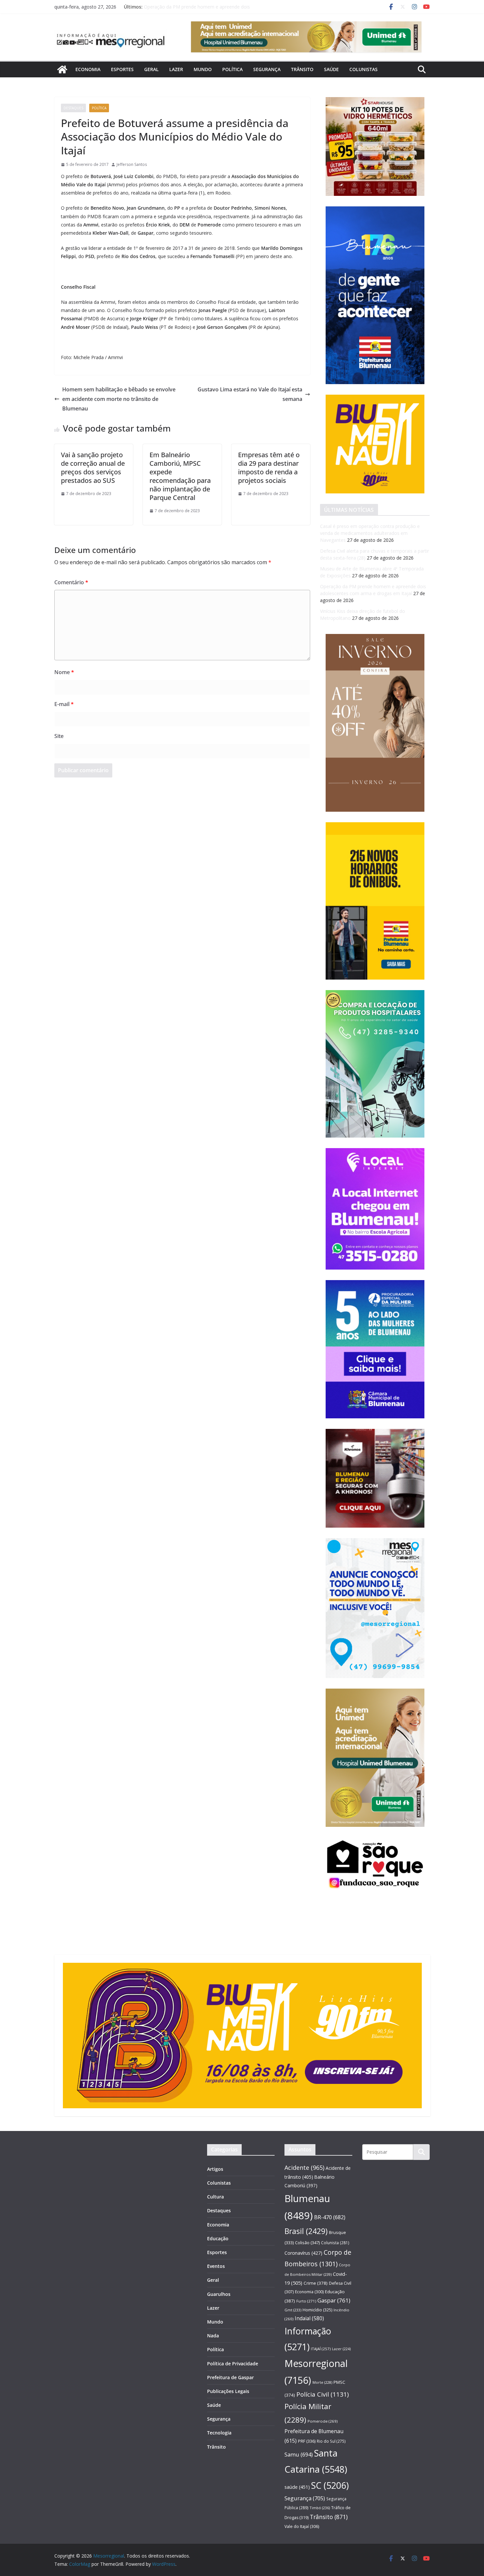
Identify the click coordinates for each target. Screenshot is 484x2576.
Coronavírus (303, 2253)
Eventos (216, 2266)
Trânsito (302, 69)
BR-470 (330, 2217)
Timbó (320, 2508)
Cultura (215, 2197)
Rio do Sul (331, 2441)
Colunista (335, 2243)
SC (330, 2485)
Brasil (306, 2231)
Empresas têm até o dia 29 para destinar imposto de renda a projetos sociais (269, 468)
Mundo (203, 69)
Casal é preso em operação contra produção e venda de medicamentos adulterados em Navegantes (370, 533)
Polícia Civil (323, 2394)
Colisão (307, 2243)
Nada (213, 2336)
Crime (316, 2283)
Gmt (293, 2310)
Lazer (176, 69)
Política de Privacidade (233, 2364)
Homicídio (317, 2310)
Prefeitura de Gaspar (230, 2377)
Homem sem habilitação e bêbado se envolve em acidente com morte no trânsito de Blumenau (119, 399)
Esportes (122, 69)
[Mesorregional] (62, 69)
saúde (297, 2487)
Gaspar (334, 2300)
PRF (307, 2441)
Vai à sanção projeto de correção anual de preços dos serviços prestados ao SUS (93, 468)
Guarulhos (219, 2294)
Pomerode (323, 2421)
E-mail (64, 704)
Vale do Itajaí (302, 2526)
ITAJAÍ (321, 2349)
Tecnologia (219, 2433)
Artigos (215, 2169)
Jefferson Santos (132, 164)
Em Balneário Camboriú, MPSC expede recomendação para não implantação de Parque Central (180, 476)
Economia (88, 69)
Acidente (304, 2168)
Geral (151, 69)
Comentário (71, 582)
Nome (64, 672)
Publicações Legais (228, 2391)
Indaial (309, 2318)
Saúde (331, 69)
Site (59, 736)
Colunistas (363, 69)
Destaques (73, 108)
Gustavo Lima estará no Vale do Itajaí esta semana (250, 394)
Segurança (267, 69)
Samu (299, 2454)
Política (232, 69)
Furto (306, 2301)
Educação (218, 2238)
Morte (322, 2382)
